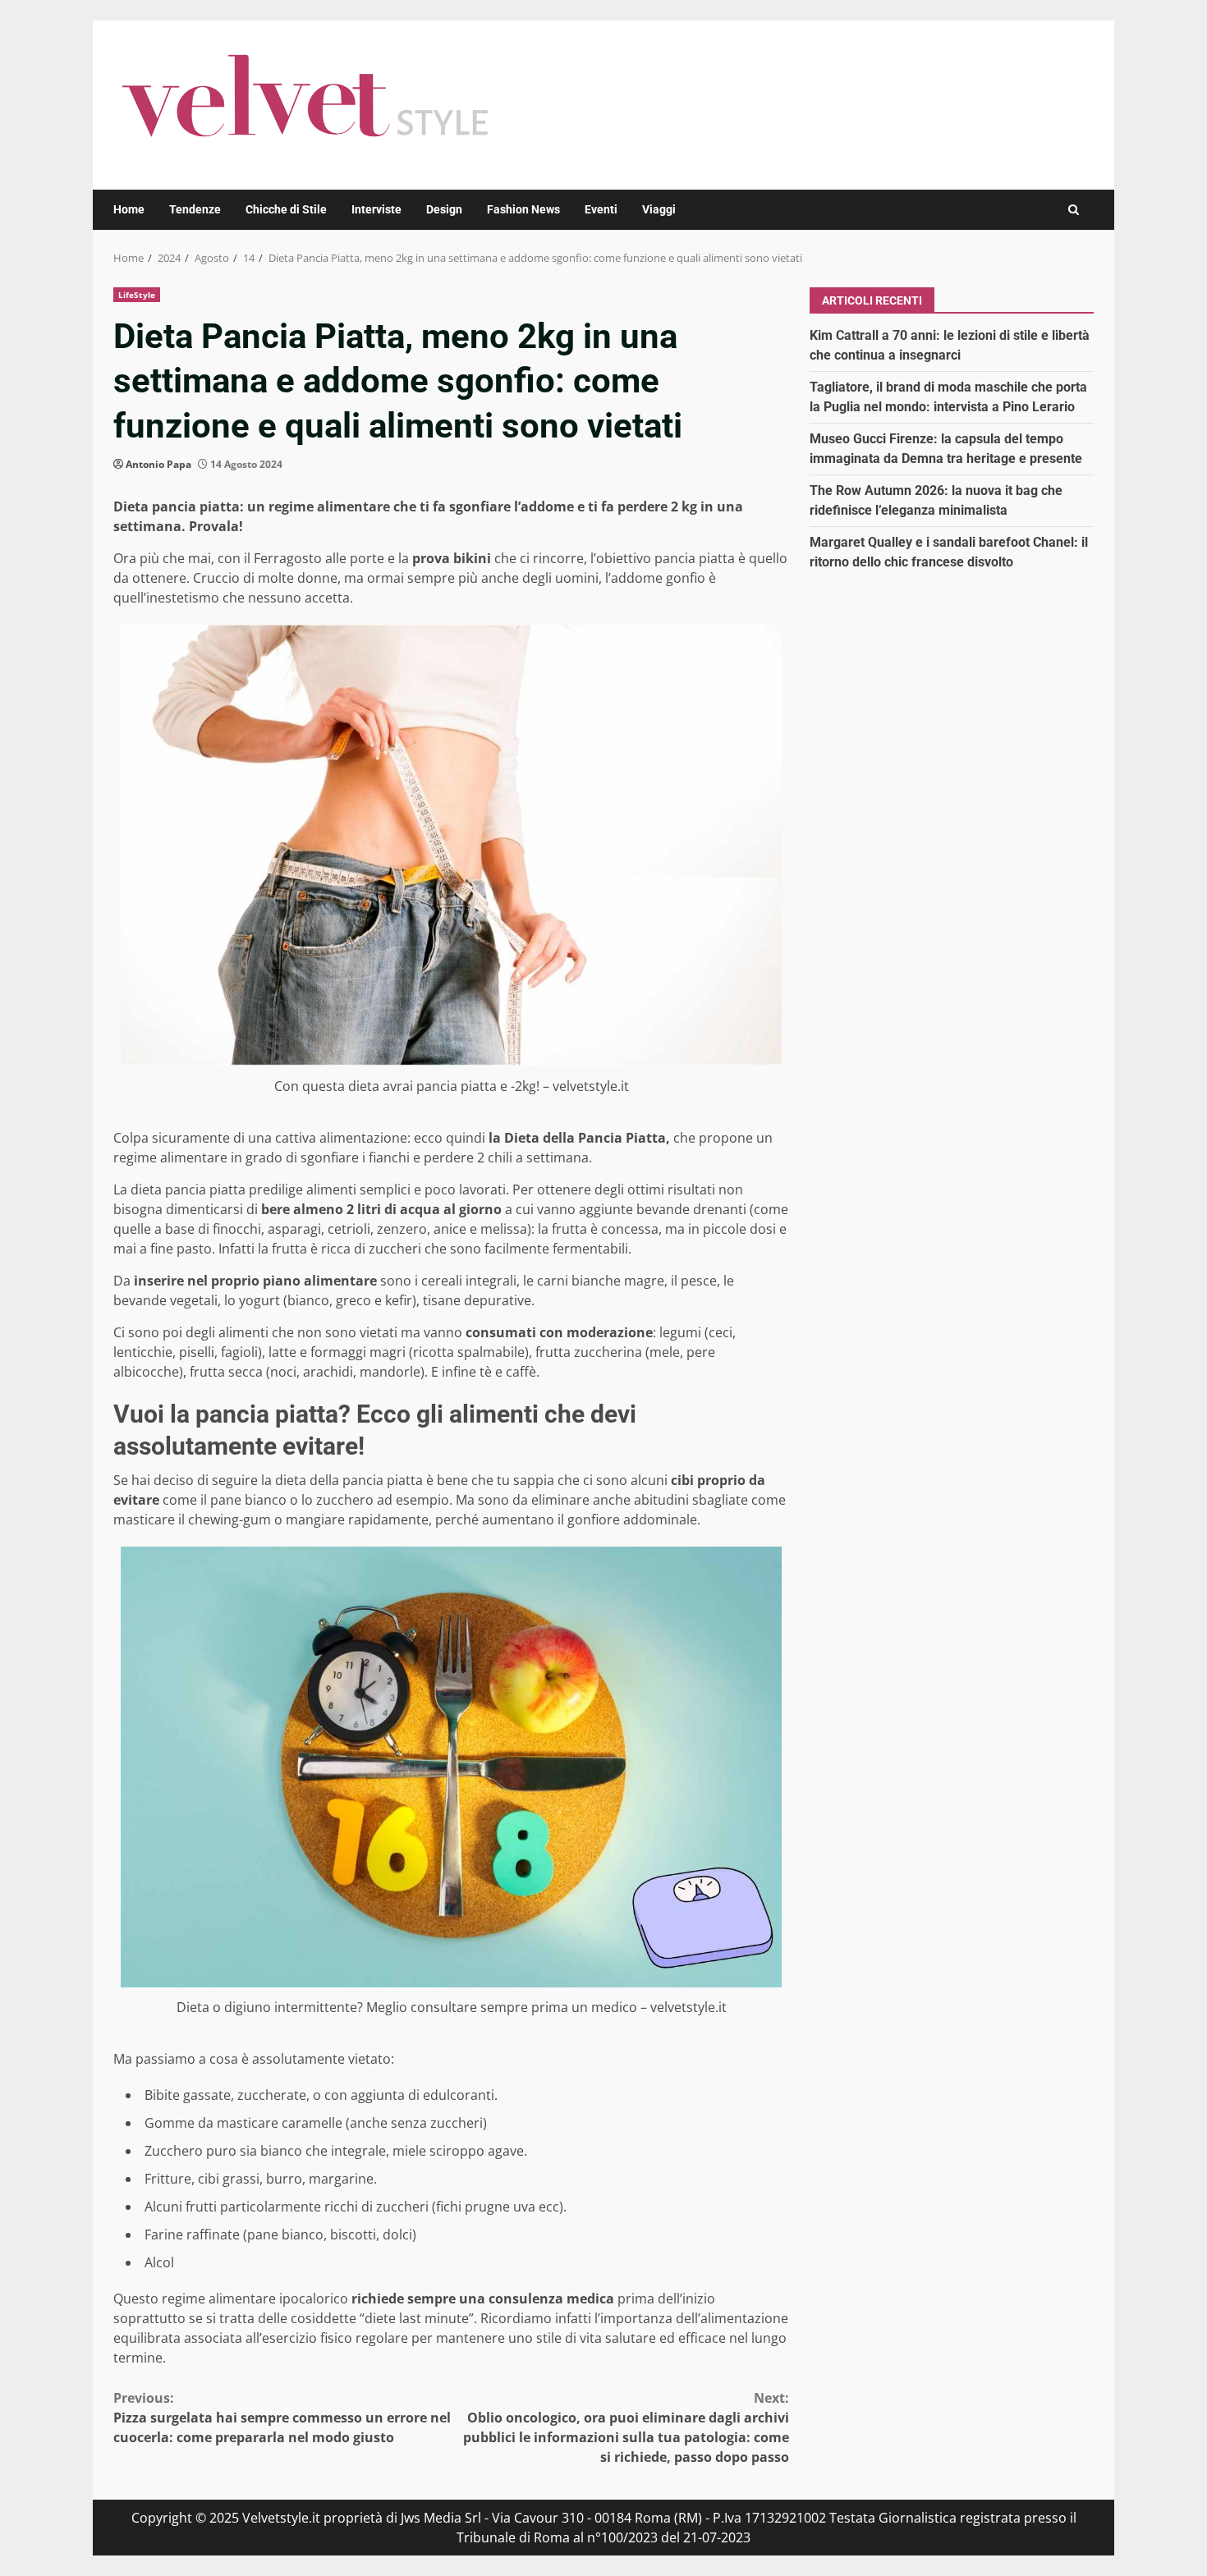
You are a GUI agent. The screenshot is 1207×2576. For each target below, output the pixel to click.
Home (129, 209)
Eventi (601, 209)
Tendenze (195, 209)
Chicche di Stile (286, 209)
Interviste (376, 209)
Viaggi (659, 209)
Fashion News (523, 209)
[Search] (1074, 210)
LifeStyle (137, 295)
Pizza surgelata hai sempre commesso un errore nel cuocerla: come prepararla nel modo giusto (282, 2418)
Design (444, 209)
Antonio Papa (158, 464)
